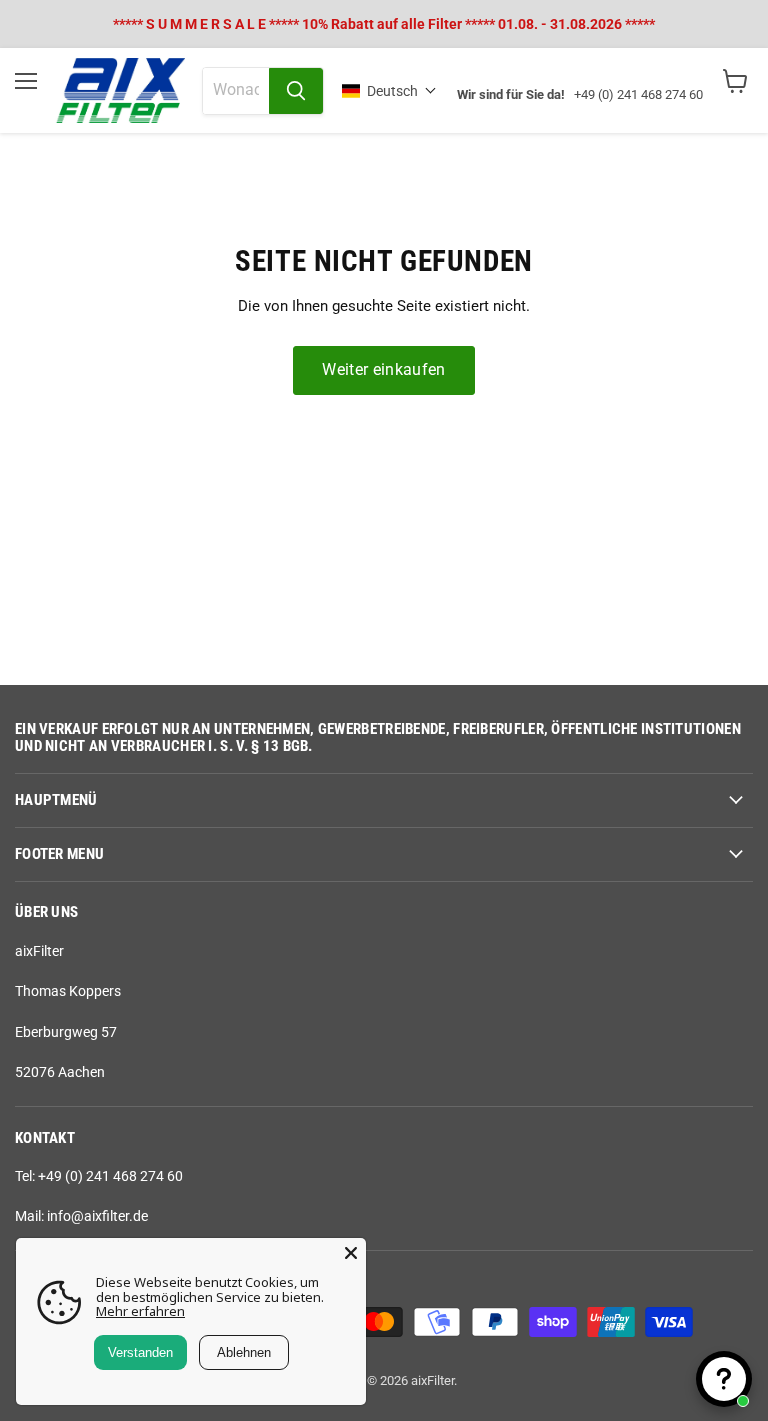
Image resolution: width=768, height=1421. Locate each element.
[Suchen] (296, 91)
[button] (389, 91)
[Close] (351, 1253)
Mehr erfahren (140, 1311)
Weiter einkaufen (383, 369)
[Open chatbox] (724, 1379)
